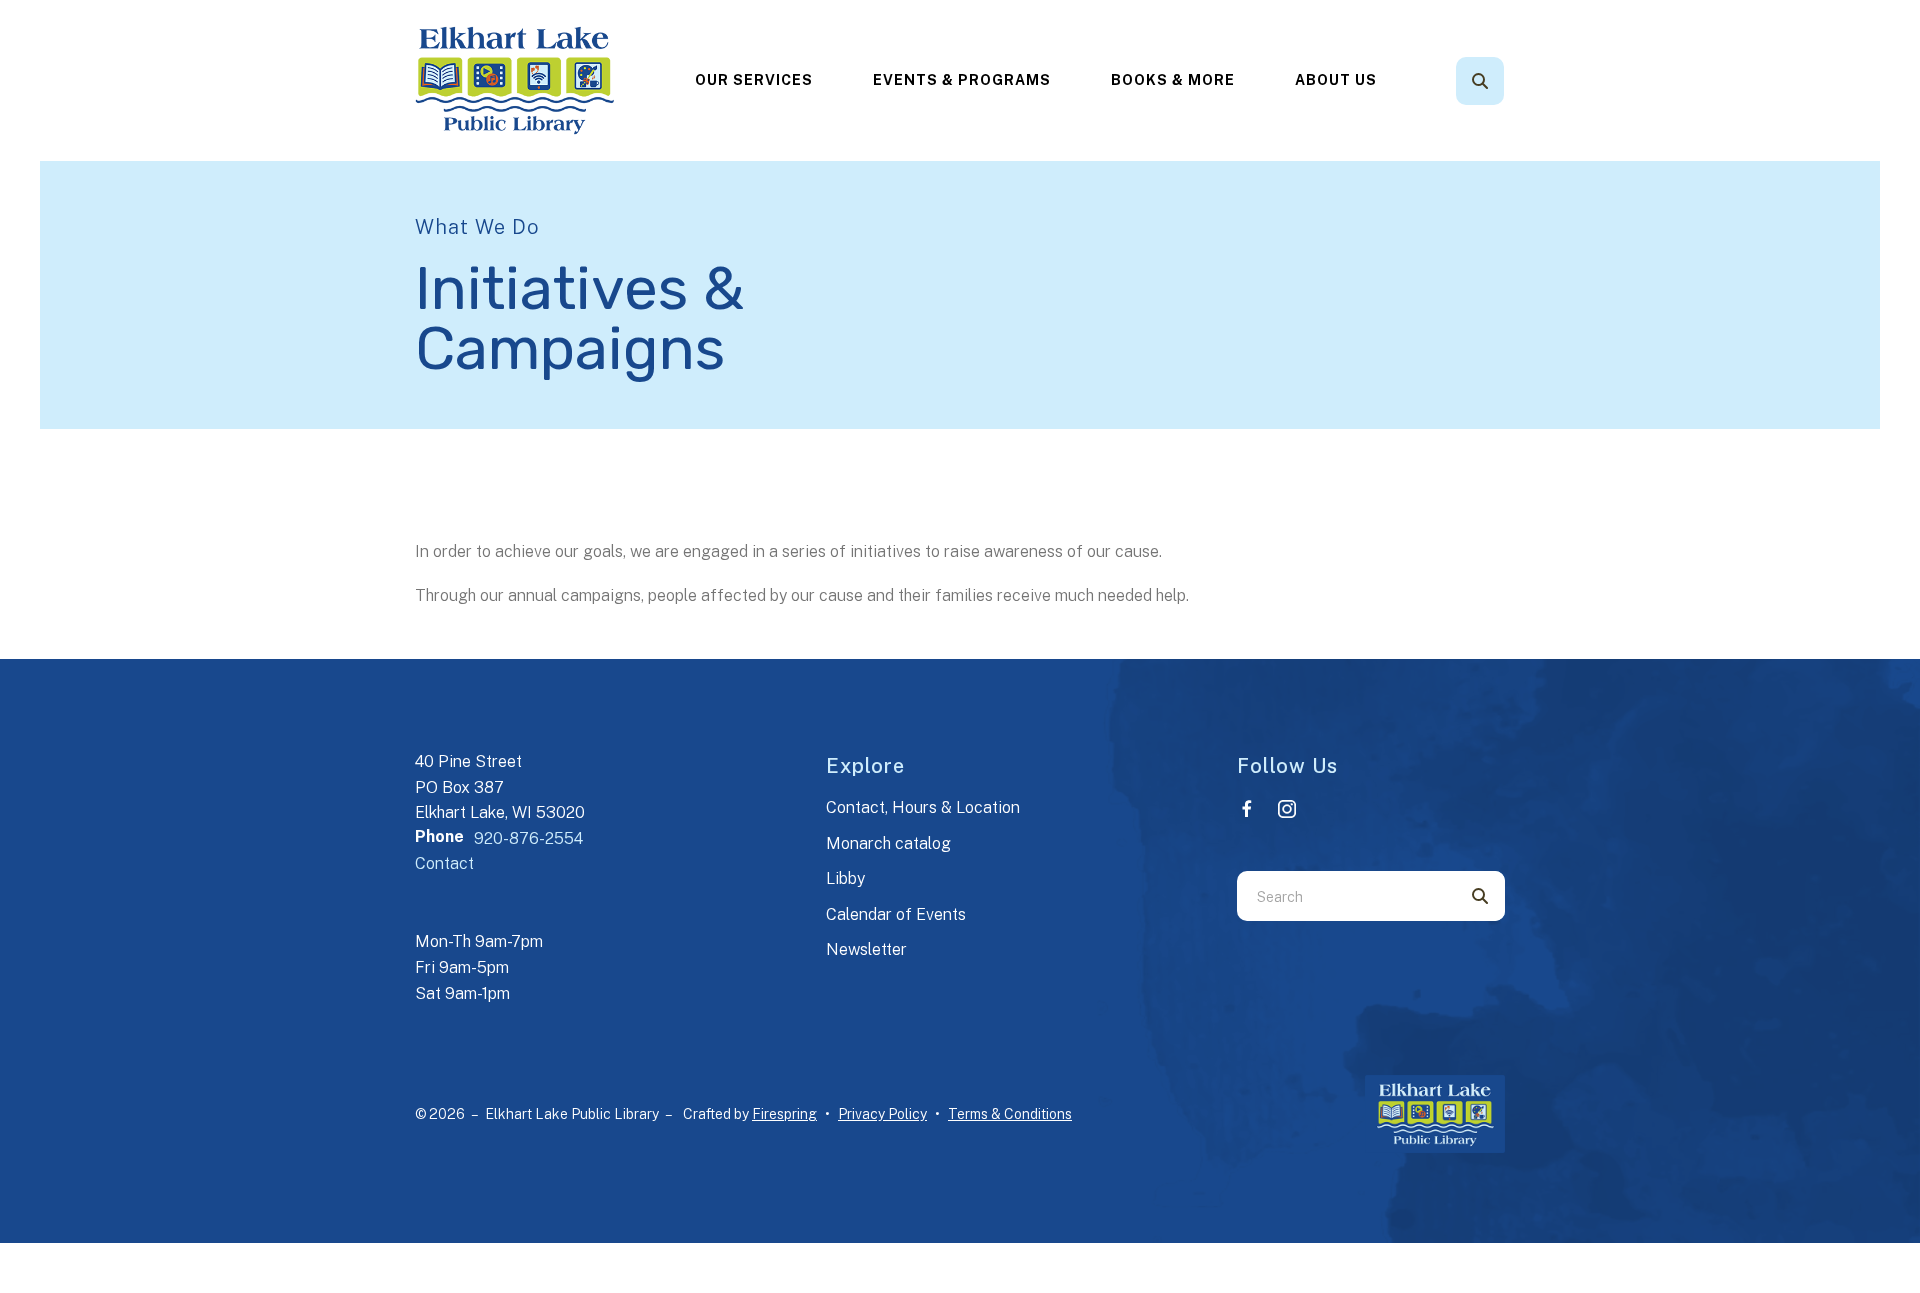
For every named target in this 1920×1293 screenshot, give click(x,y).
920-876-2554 (528, 838)
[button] (1480, 81)
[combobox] (1507, 81)
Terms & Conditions (1010, 1114)
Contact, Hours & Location (923, 807)
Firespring (784, 1114)
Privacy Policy (882, 1114)
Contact (444, 863)
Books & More (1173, 80)
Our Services (754, 80)
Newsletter (866, 949)
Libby (845, 878)
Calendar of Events (896, 914)
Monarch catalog (888, 843)
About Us (1336, 80)
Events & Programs (962, 80)
